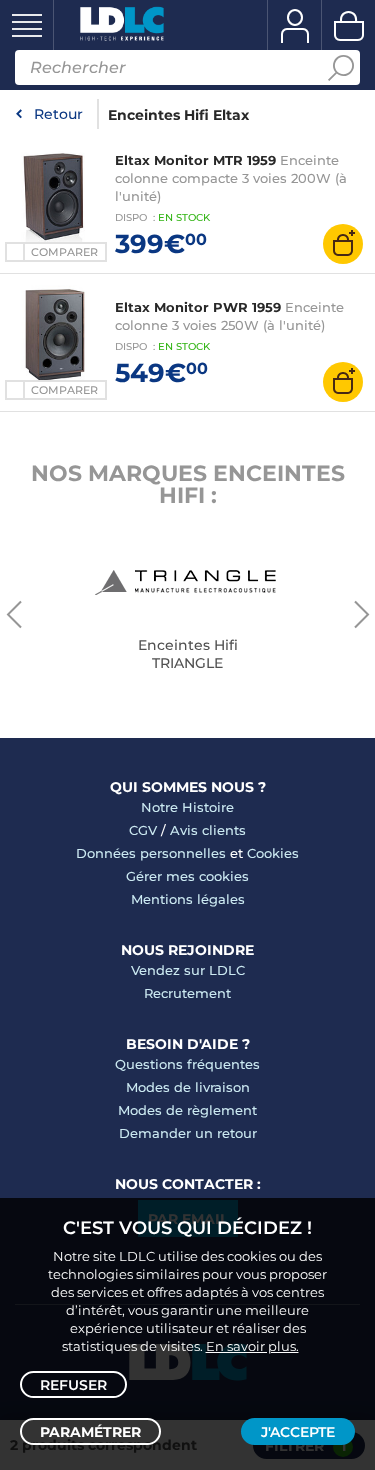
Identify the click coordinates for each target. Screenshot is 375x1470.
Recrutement (187, 993)
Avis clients (208, 830)
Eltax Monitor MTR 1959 (195, 160)
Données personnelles (151, 853)
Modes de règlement (187, 1110)
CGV (143, 830)
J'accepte (298, 1432)
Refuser (73, 1385)
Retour (58, 114)
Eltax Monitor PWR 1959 (198, 307)
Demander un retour (188, 1133)
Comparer (64, 252)
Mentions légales (188, 899)
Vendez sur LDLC (188, 970)
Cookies (273, 853)
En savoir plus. (252, 1346)
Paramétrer (90, 1432)
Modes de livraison (188, 1087)
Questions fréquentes (187, 1064)
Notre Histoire (187, 807)
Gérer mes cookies (187, 876)
